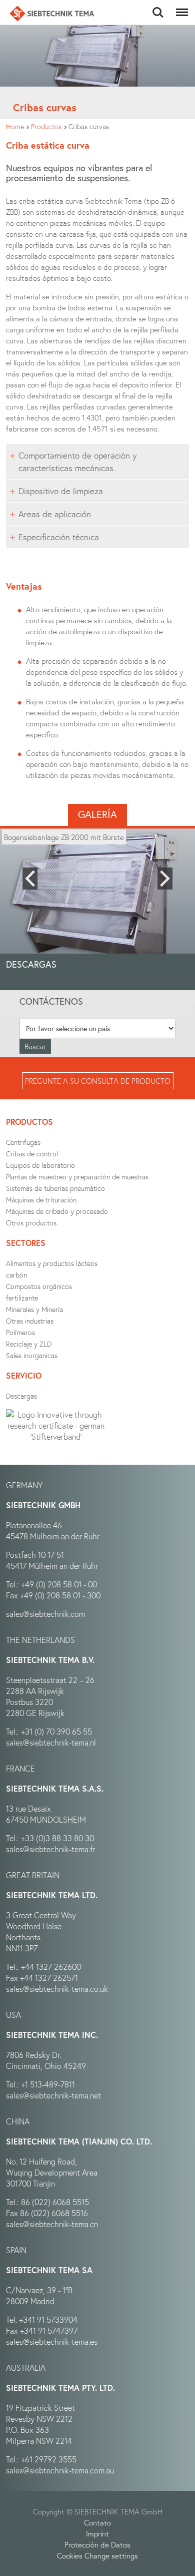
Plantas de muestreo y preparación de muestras (77, 1177)
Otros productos (31, 1223)
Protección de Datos (97, 2544)
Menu (180, 7)
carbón (16, 1275)
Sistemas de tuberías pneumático (55, 1188)
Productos (46, 126)
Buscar (158, 7)
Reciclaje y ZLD (29, 1344)
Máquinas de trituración (41, 1200)
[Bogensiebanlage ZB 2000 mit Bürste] (97, 902)
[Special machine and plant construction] (52, 14)
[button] (30, 879)
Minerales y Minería (34, 1309)
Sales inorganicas (32, 1355)
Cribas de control (32, 1154)
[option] (97, 902)
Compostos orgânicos (39, 1286)
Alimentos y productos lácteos (52, 1263)
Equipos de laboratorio (40, 1165)
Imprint (97, 2533)
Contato (97, 2522)
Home (15, 126)
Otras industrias (30, 1321)
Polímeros (20, 1332)
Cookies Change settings (97, 2555)
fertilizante (22, 1298)
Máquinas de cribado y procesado (57, 1211)
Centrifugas (23, 1142)
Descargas (21, 1396)
